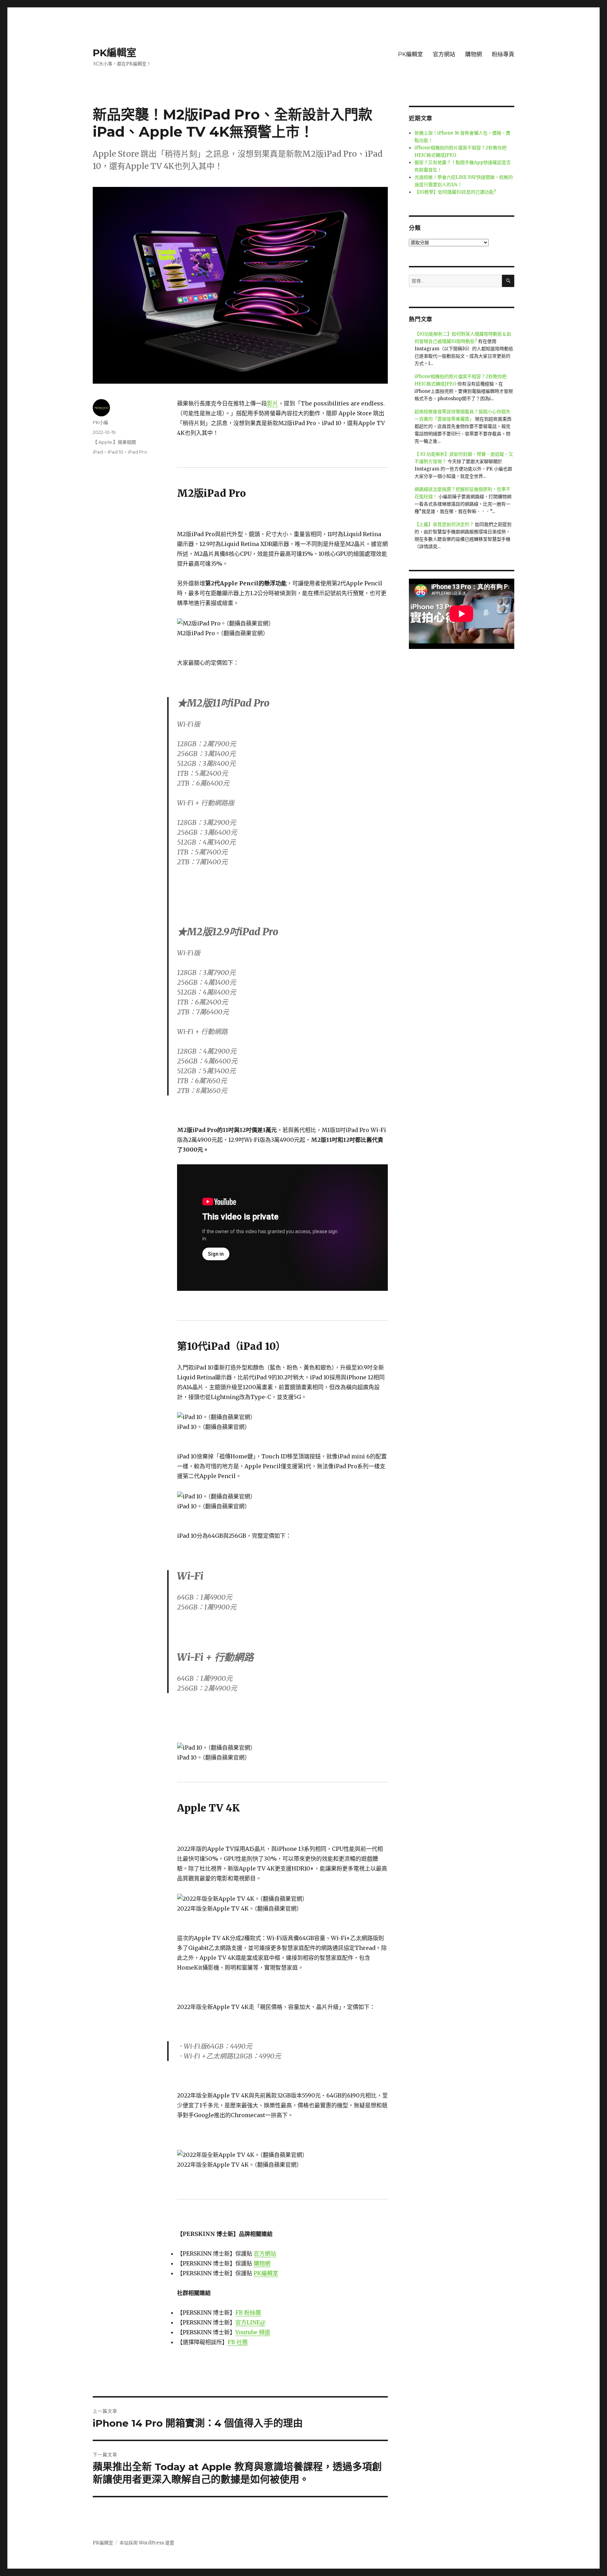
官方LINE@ (250, 2322)
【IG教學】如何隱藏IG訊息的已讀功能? (455, 192)
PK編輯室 (115, 53)
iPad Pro (138, 452)
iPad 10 (115, 452)
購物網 (474, 54)
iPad (98, 452)
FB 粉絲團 (248, 2312)
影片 (273, 403)
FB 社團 (238, 2342)
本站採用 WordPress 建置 (147, 2543)
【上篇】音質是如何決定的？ (444, 524)
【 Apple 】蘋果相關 (114, 442)
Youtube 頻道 (253, 2332)
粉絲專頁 (503, 54)
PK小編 (100, 422)
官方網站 (444, 54)
